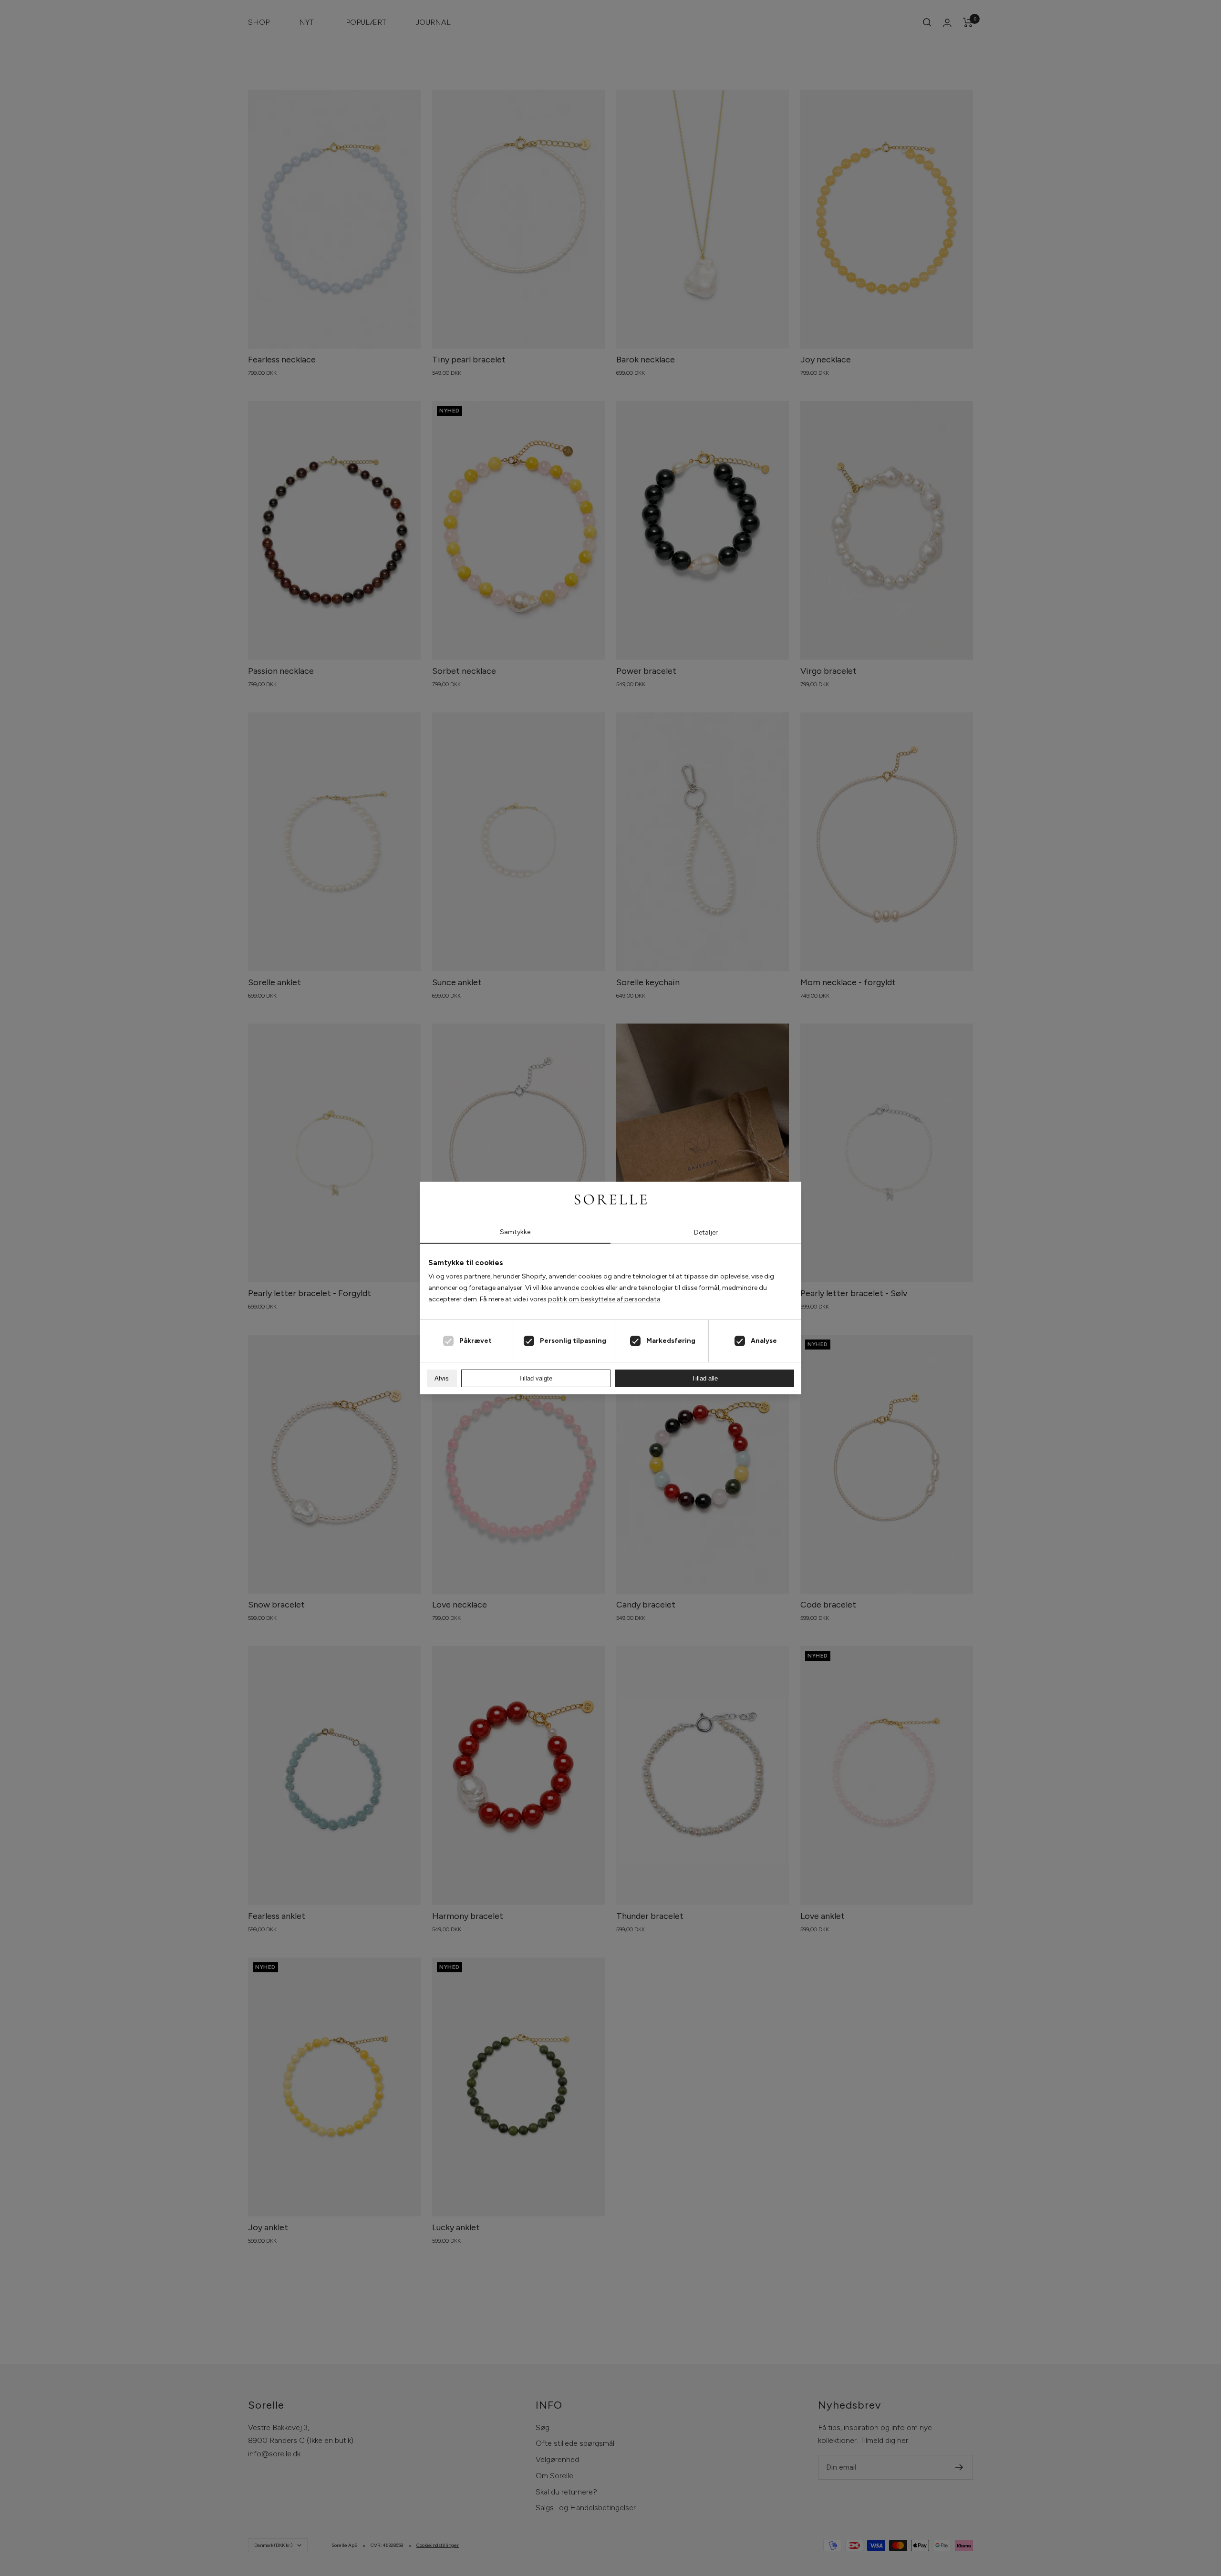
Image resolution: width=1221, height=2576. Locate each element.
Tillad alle (705, 1378)
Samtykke (515, 1232)
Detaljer (706, 1232)
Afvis (442, 1378)
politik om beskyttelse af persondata (604, 1299)
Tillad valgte (536, 1378)
